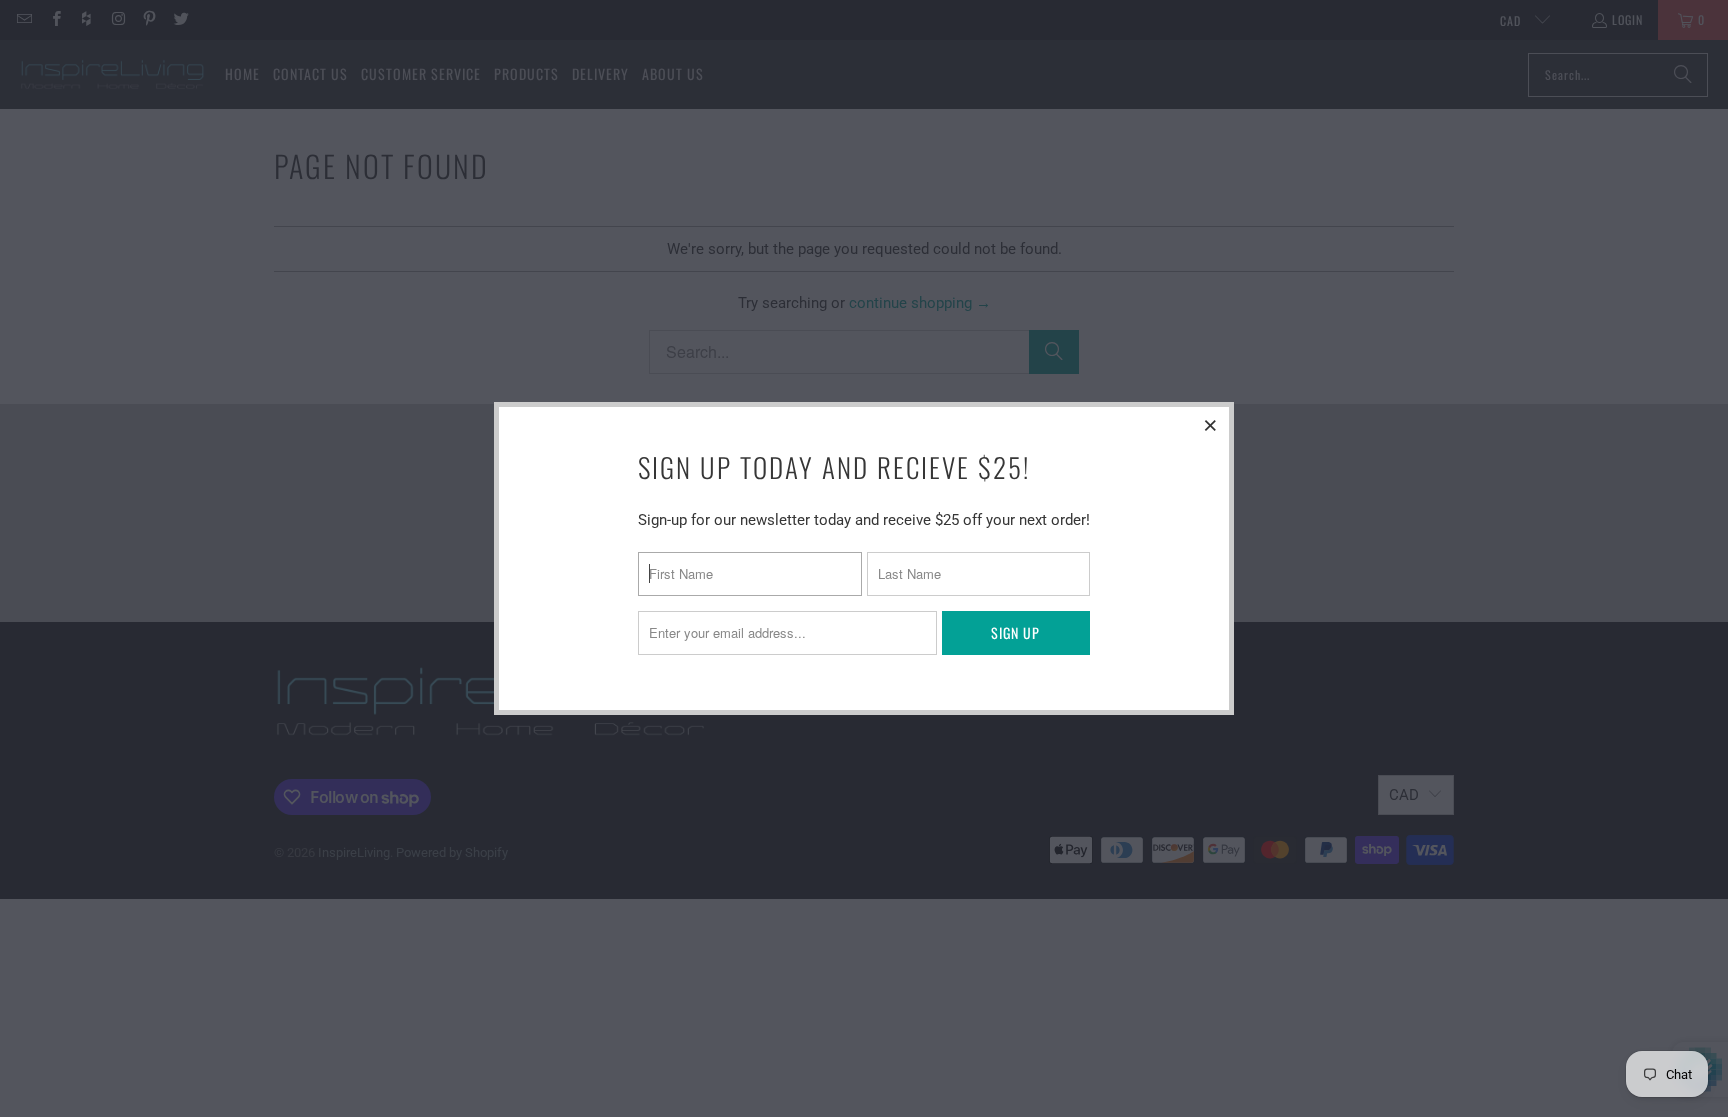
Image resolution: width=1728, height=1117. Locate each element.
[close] (1211, 425)
